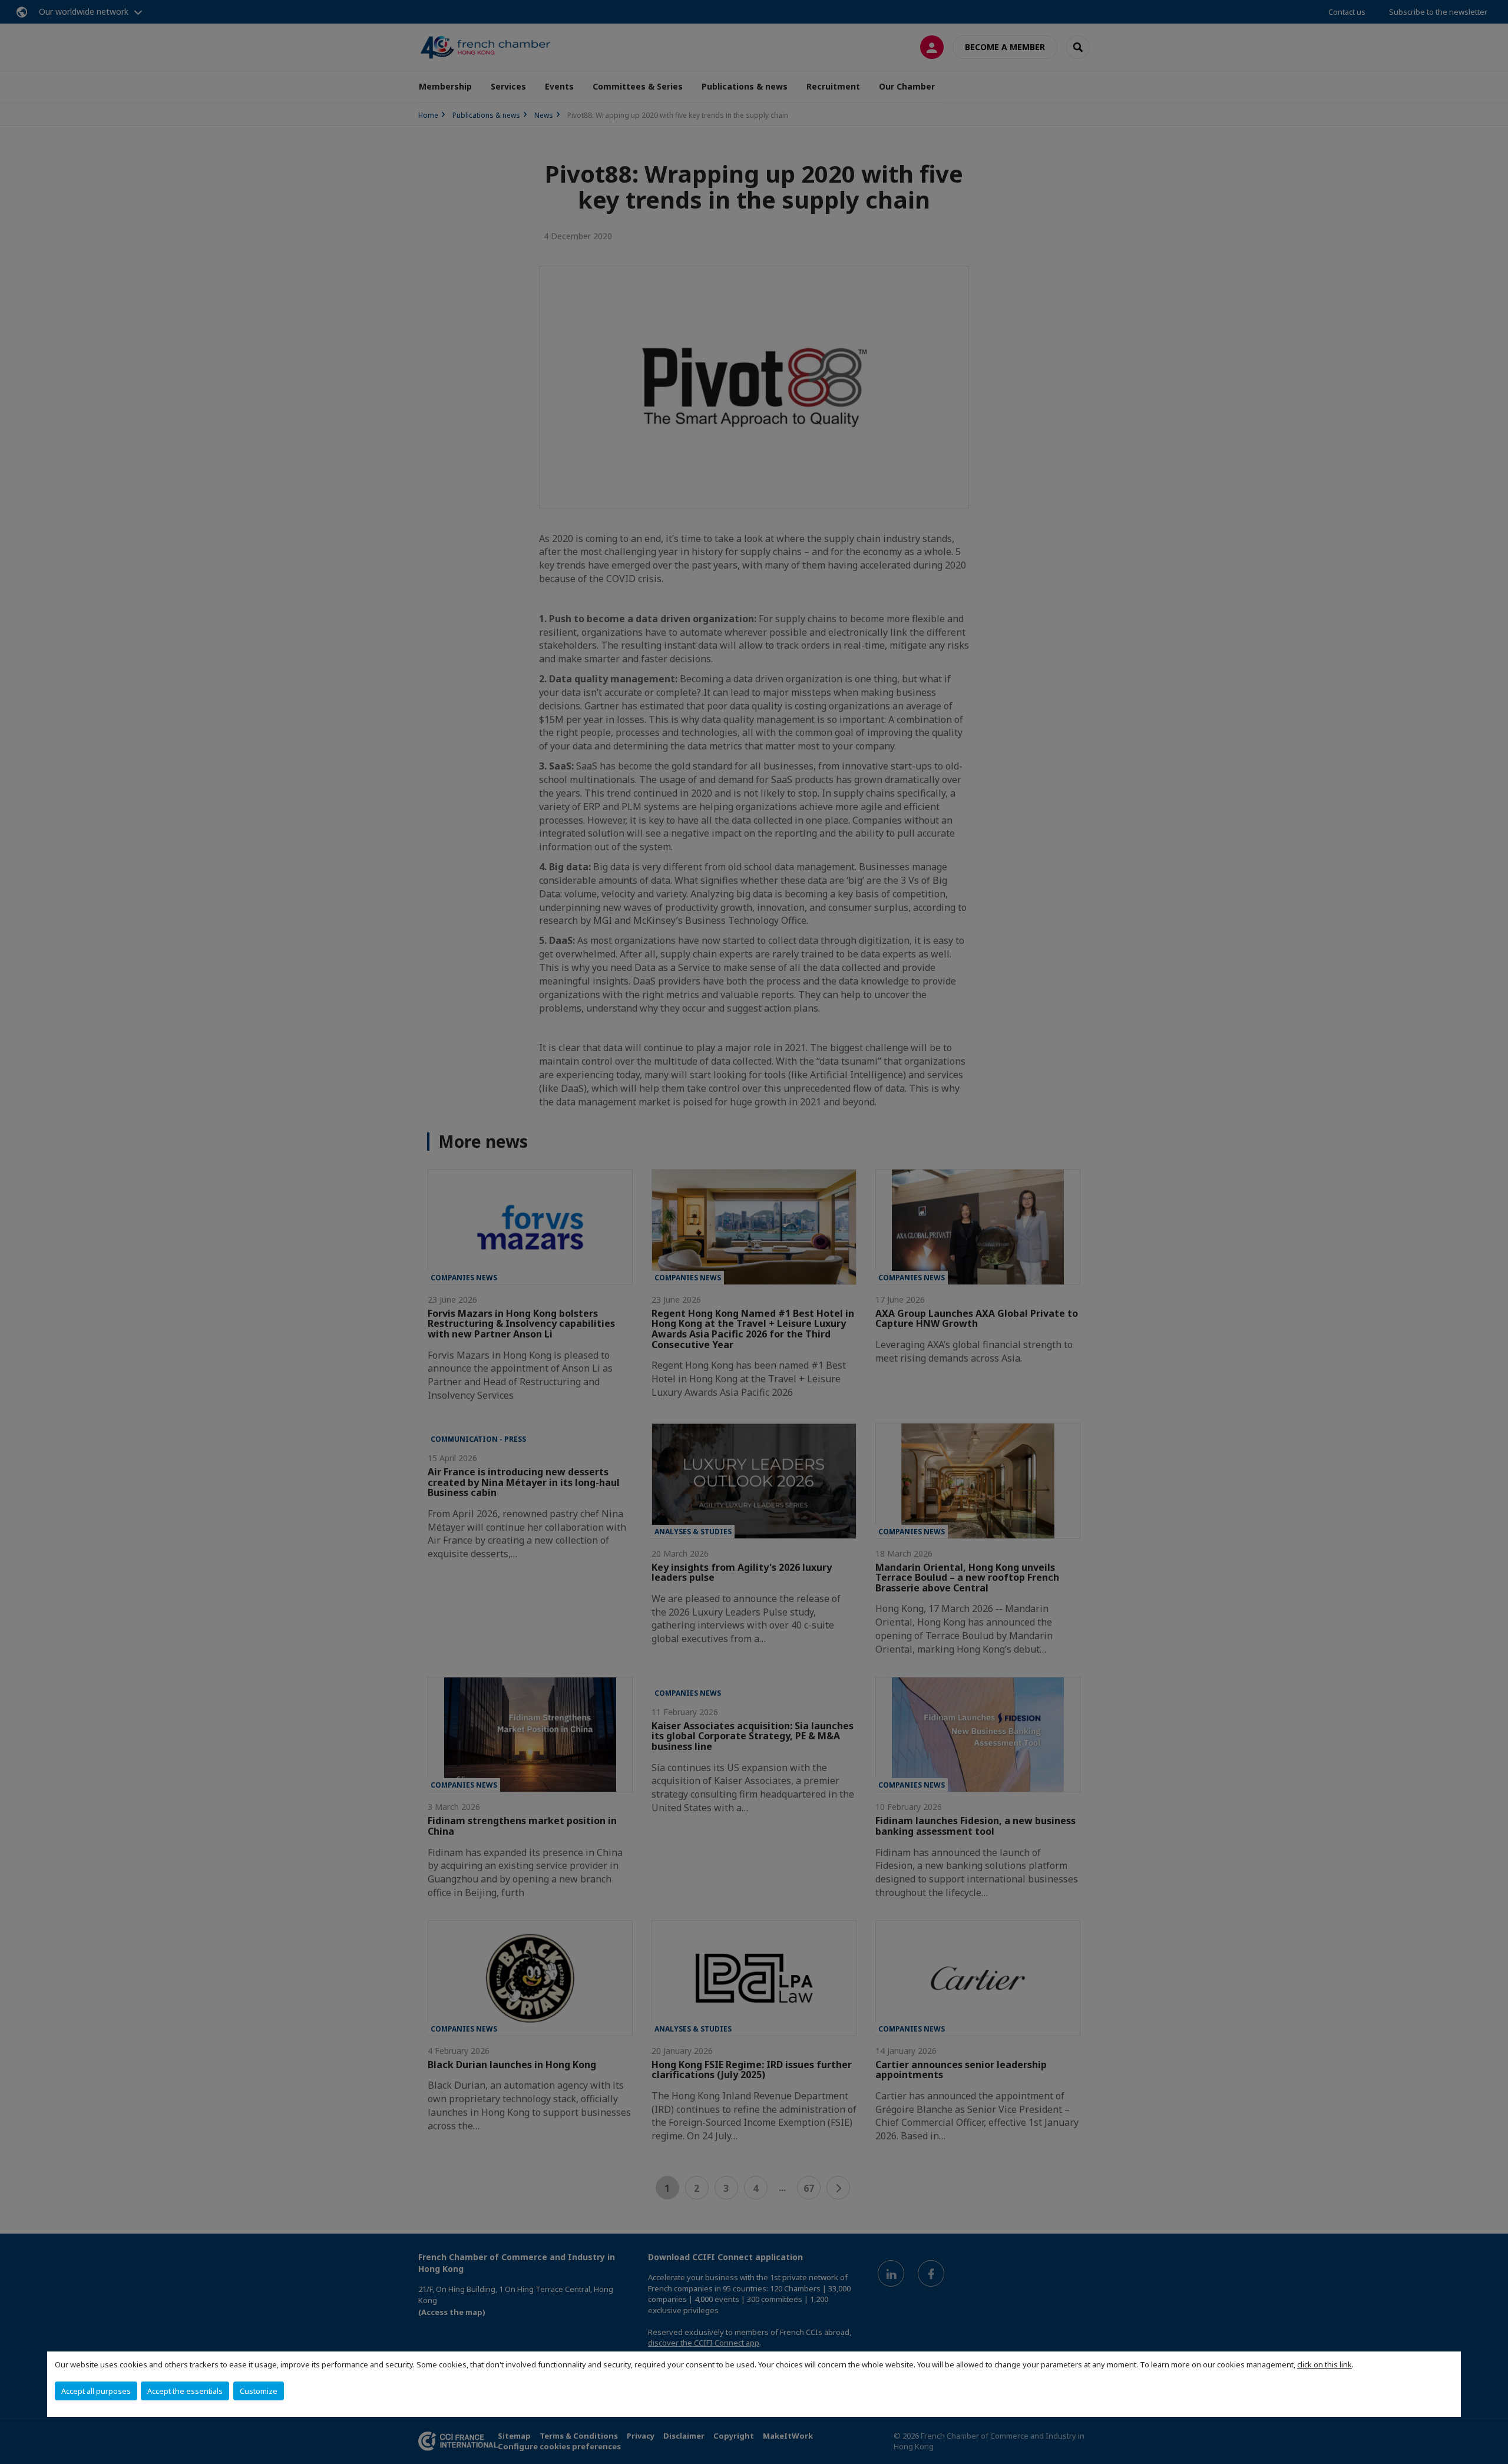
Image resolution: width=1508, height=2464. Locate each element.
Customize (259, 2391)
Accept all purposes (96, 2391)
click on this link (1325, 2364)
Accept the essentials (185, 2391)
